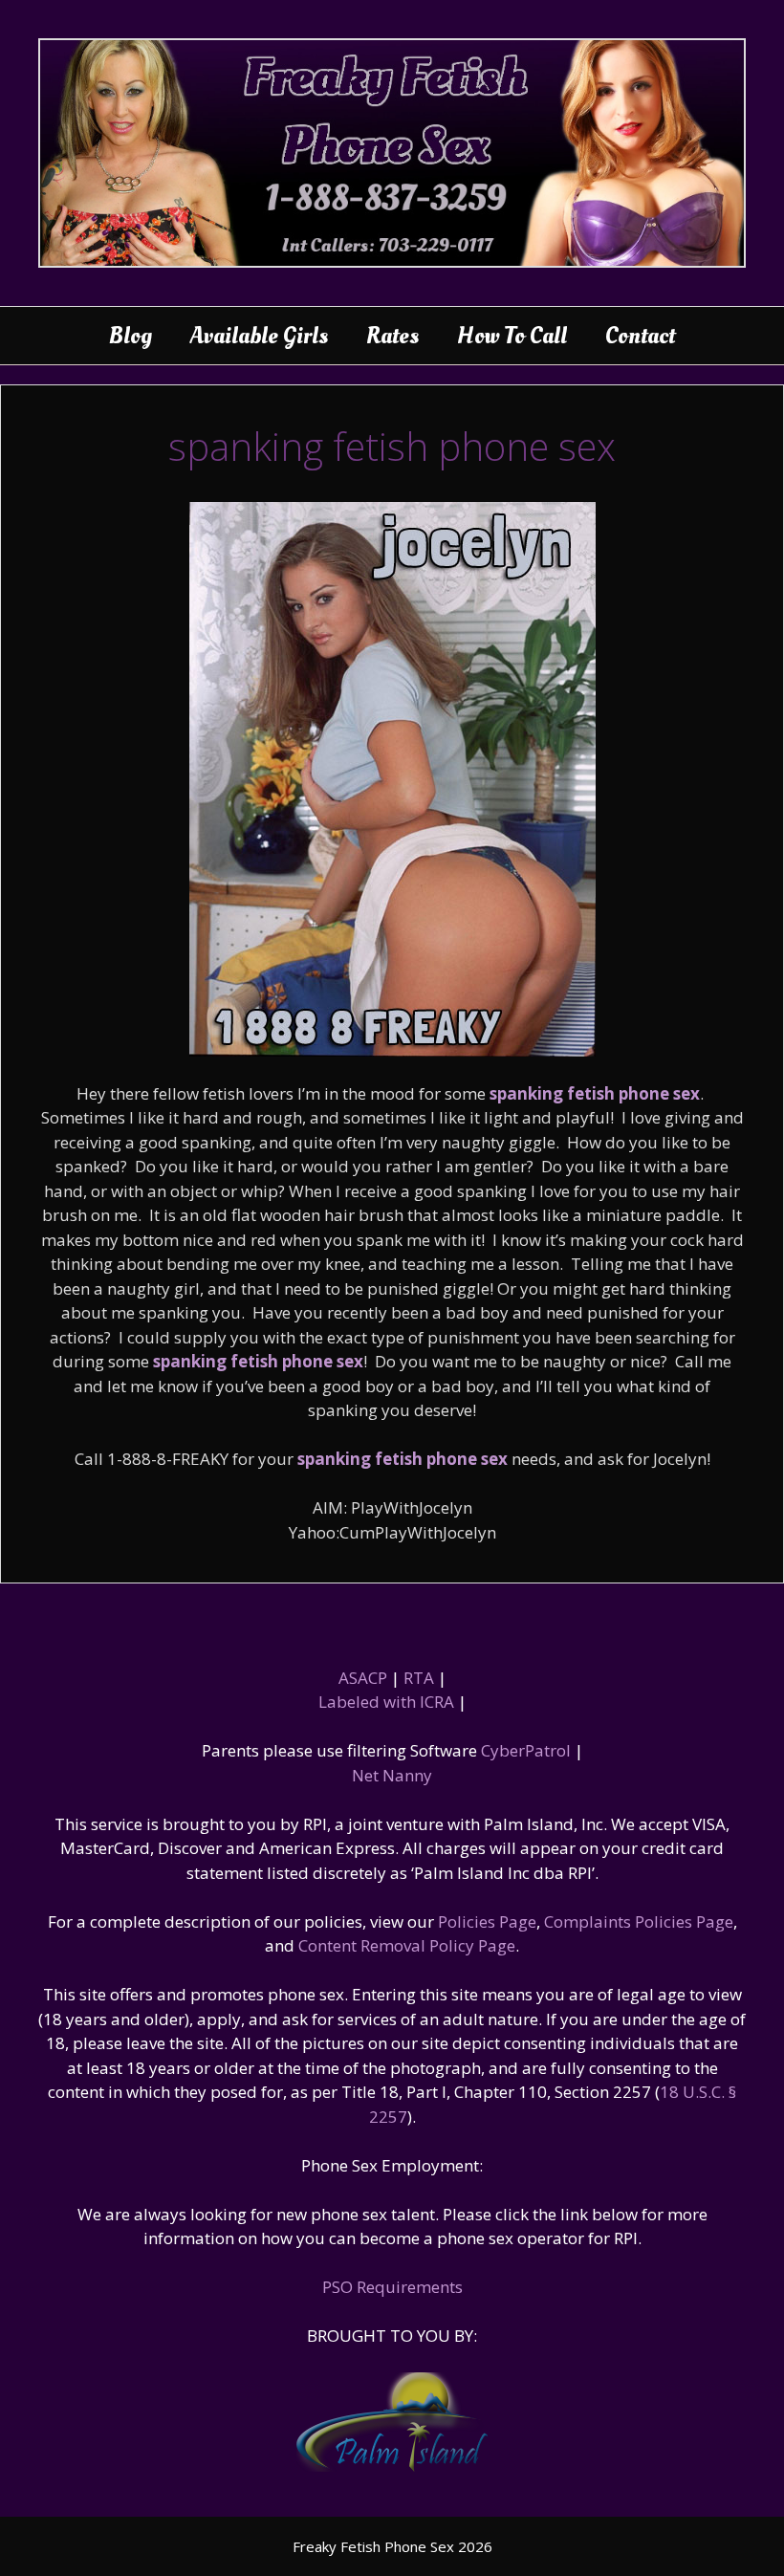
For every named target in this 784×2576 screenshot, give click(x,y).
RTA (419, 1678)
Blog (131, 336)
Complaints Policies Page (639, 1921)
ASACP (363, 1678)
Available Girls (259, 336)
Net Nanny (392, 1775)
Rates (392, 336)
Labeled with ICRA (386, 1702)
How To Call (512, 336)
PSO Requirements (392, 2287)
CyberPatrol (526, 1750)
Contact (640, 336)
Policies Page (487, 1921)
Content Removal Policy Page (407, 1945)
